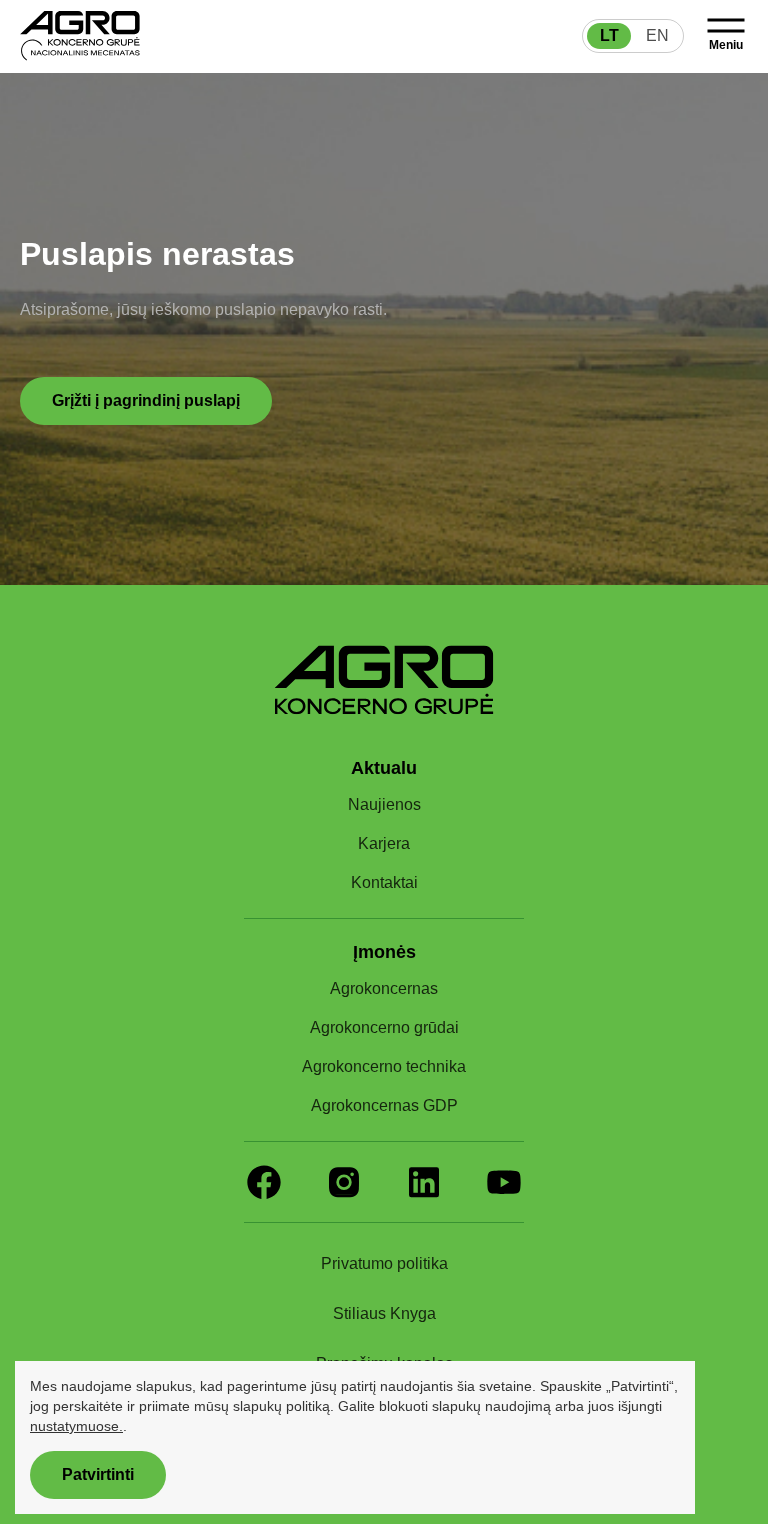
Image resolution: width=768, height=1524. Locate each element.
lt (609, 36)
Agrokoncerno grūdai (384, 1028)
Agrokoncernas (384, 989)
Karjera (384, 844)
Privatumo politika (384, 1264)
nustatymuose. (274, 1426)
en (657, 36)
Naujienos (384, 805)
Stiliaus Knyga (384, 1314)
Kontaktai (384, 883)
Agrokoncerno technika (384, 1067)
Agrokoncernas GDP (384, 1106)
